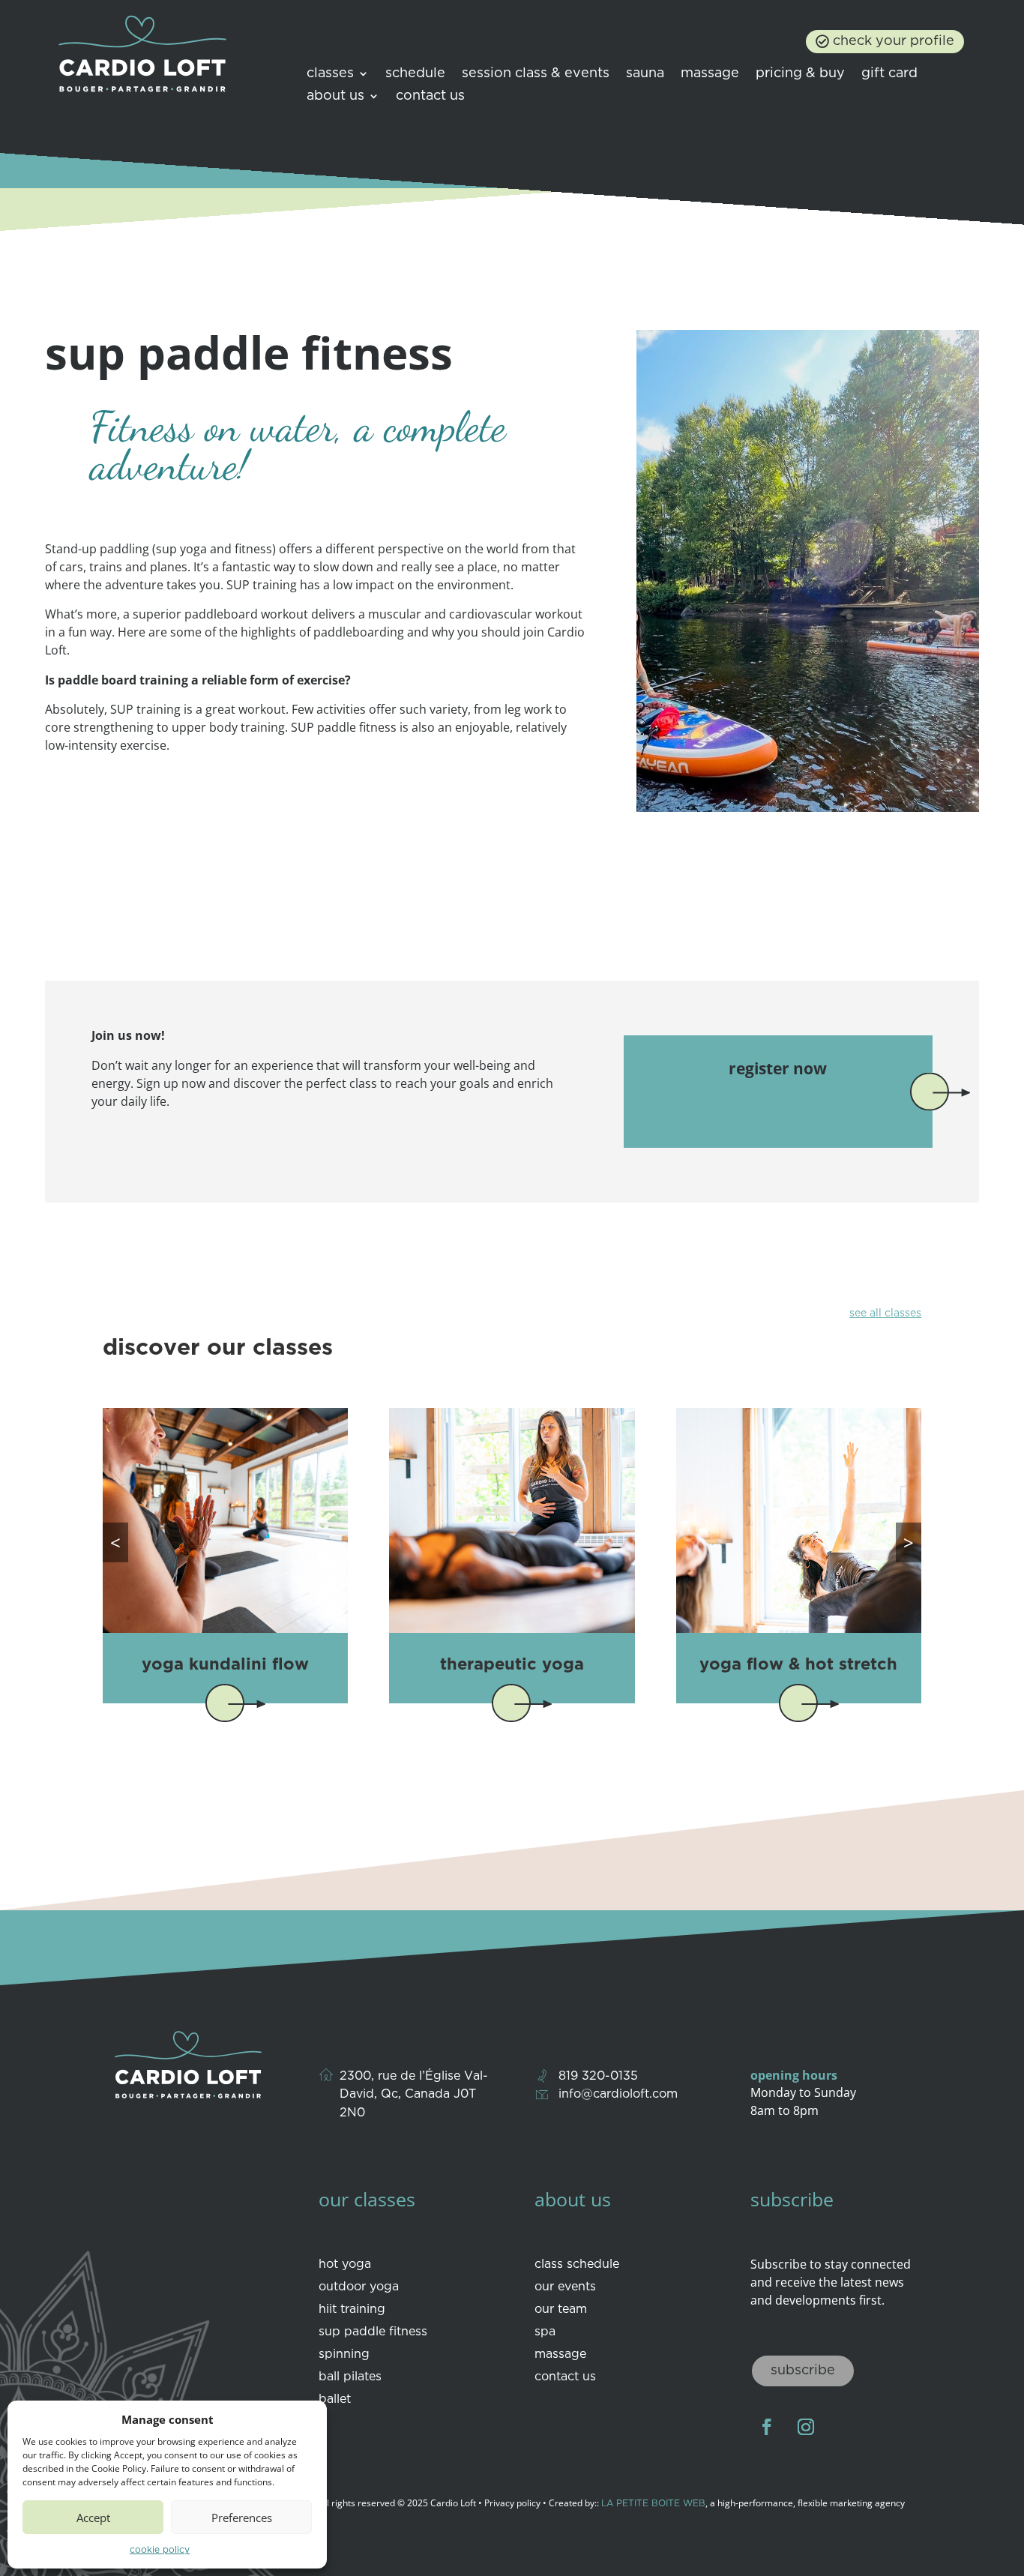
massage (560, 2355)
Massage (710, 74)
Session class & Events (536, 74)
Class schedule (577, 2265)
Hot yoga (345, 2265)
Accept (93, 2518)
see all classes (885, 1313)
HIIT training (352, 2310)
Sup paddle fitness (373, 2332)
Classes (330, 74)
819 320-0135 (598, 2076)
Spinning (344, 2355)
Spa (545, 2332)
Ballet (335, 2400)
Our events (565, 2287)
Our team (561, 2310)
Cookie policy (160, 2550)
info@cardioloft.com (618, 2094)
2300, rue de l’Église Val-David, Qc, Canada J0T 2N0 (414, 2095)
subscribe (803, 2371)
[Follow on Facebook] (767, 2427)
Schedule (415, 74)
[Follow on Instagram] (806, 2427)
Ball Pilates (350, 2377)
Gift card (889, 74)
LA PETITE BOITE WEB (653, 2504)
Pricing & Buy (800, 74)
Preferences (242, 2518)
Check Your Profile (894, 41)
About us (335, 97)
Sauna (645, 74)
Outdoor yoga (359, 2287)
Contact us (430, 97)
